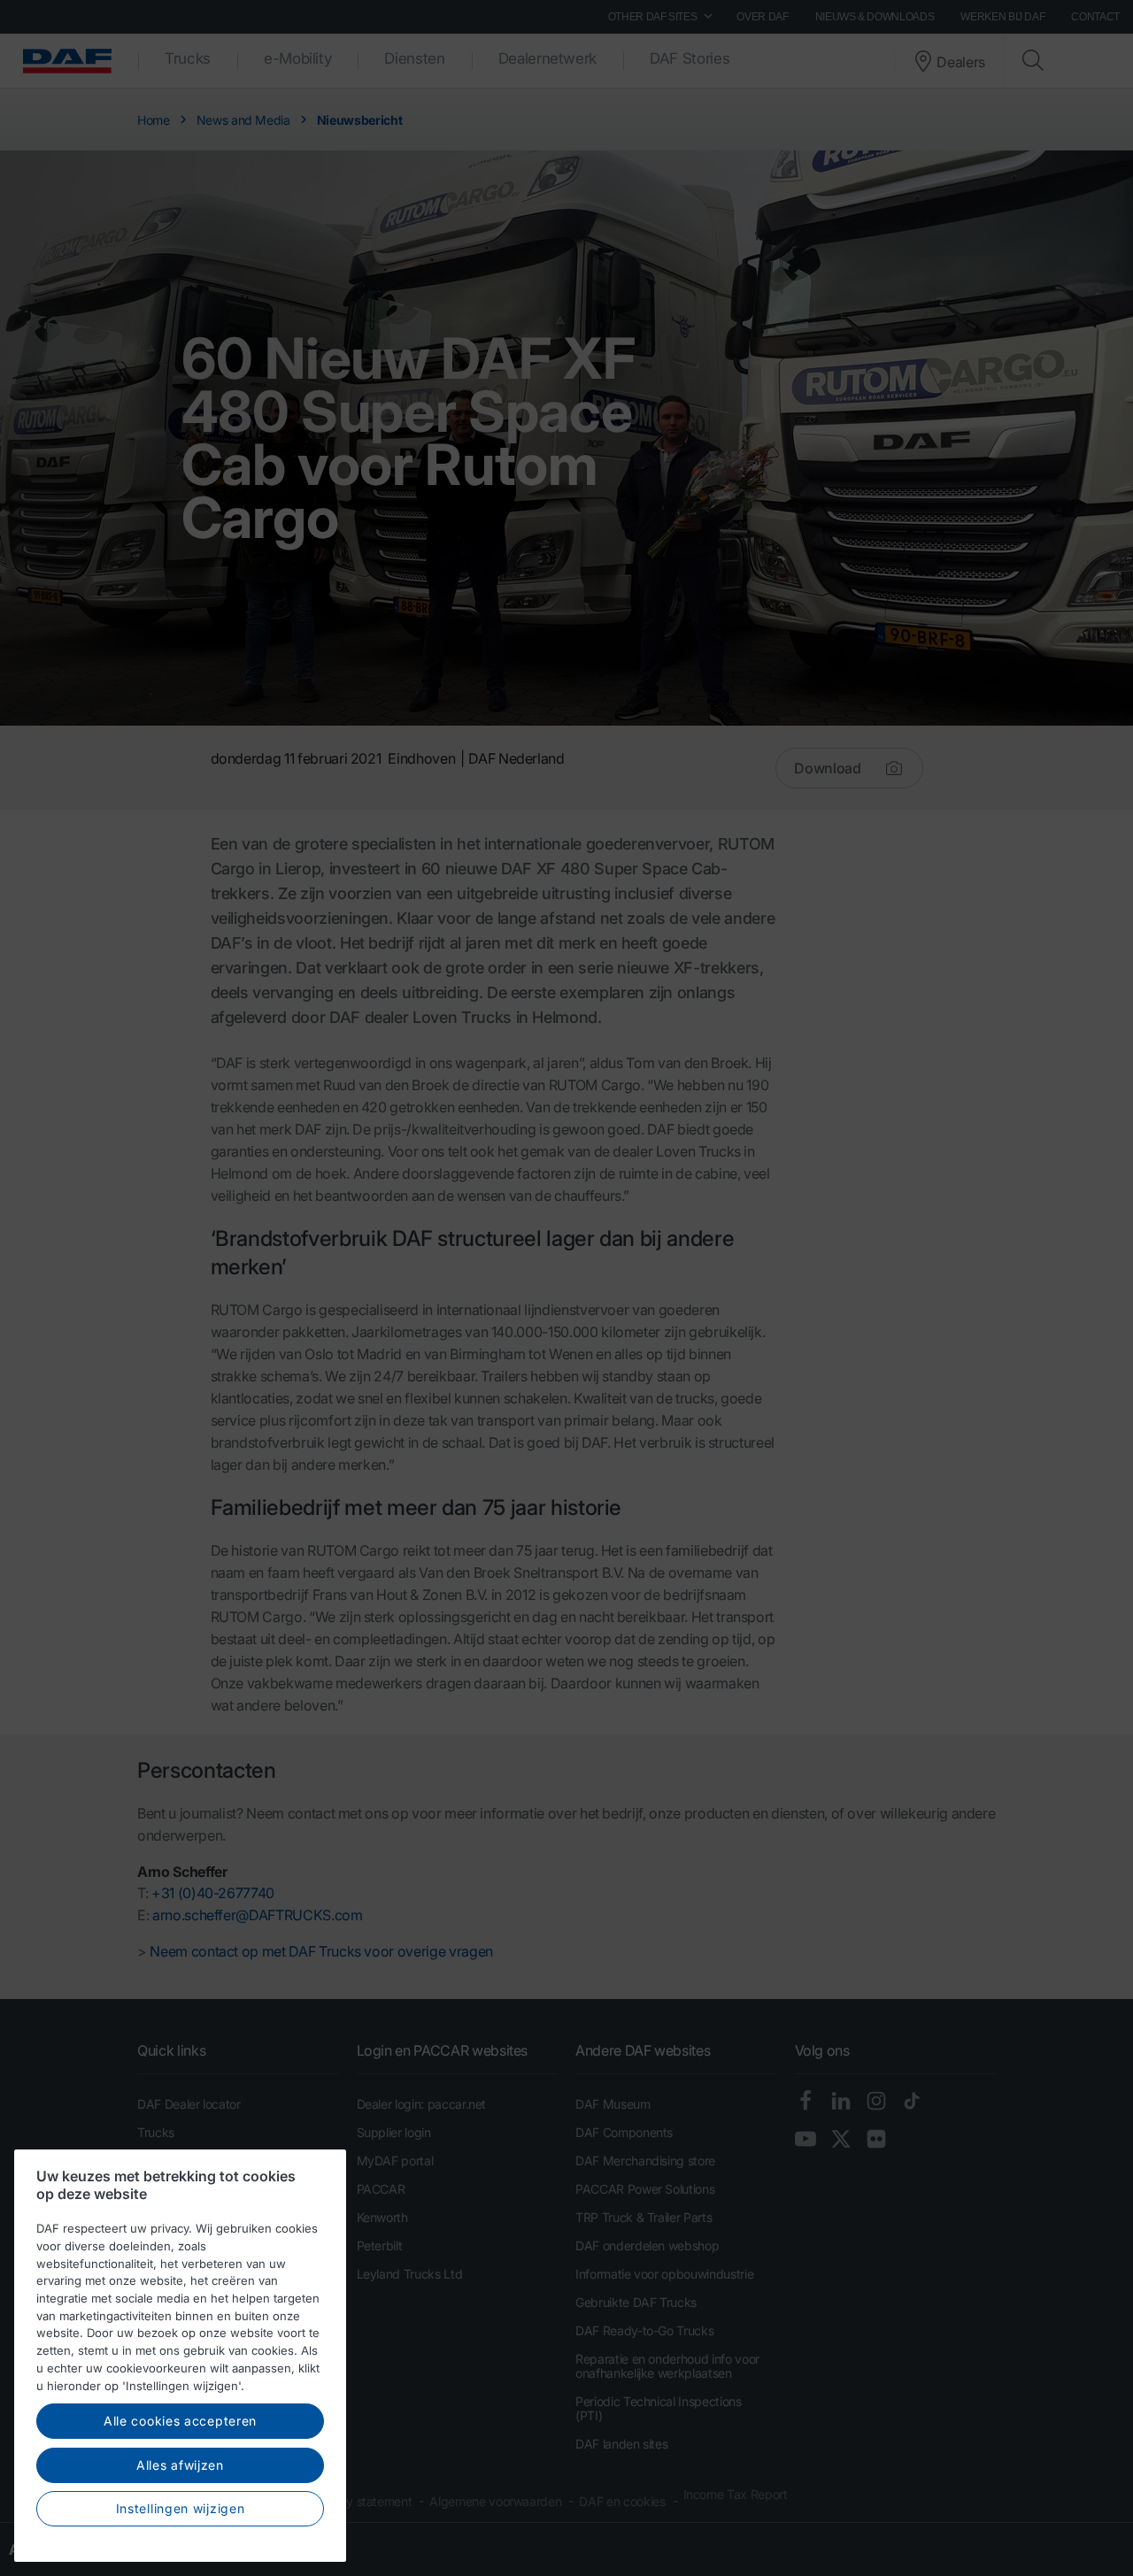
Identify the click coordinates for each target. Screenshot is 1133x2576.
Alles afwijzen (180, 2465)
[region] (180, 2356)
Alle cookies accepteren (180, 2421)
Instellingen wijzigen (181, 2508)
